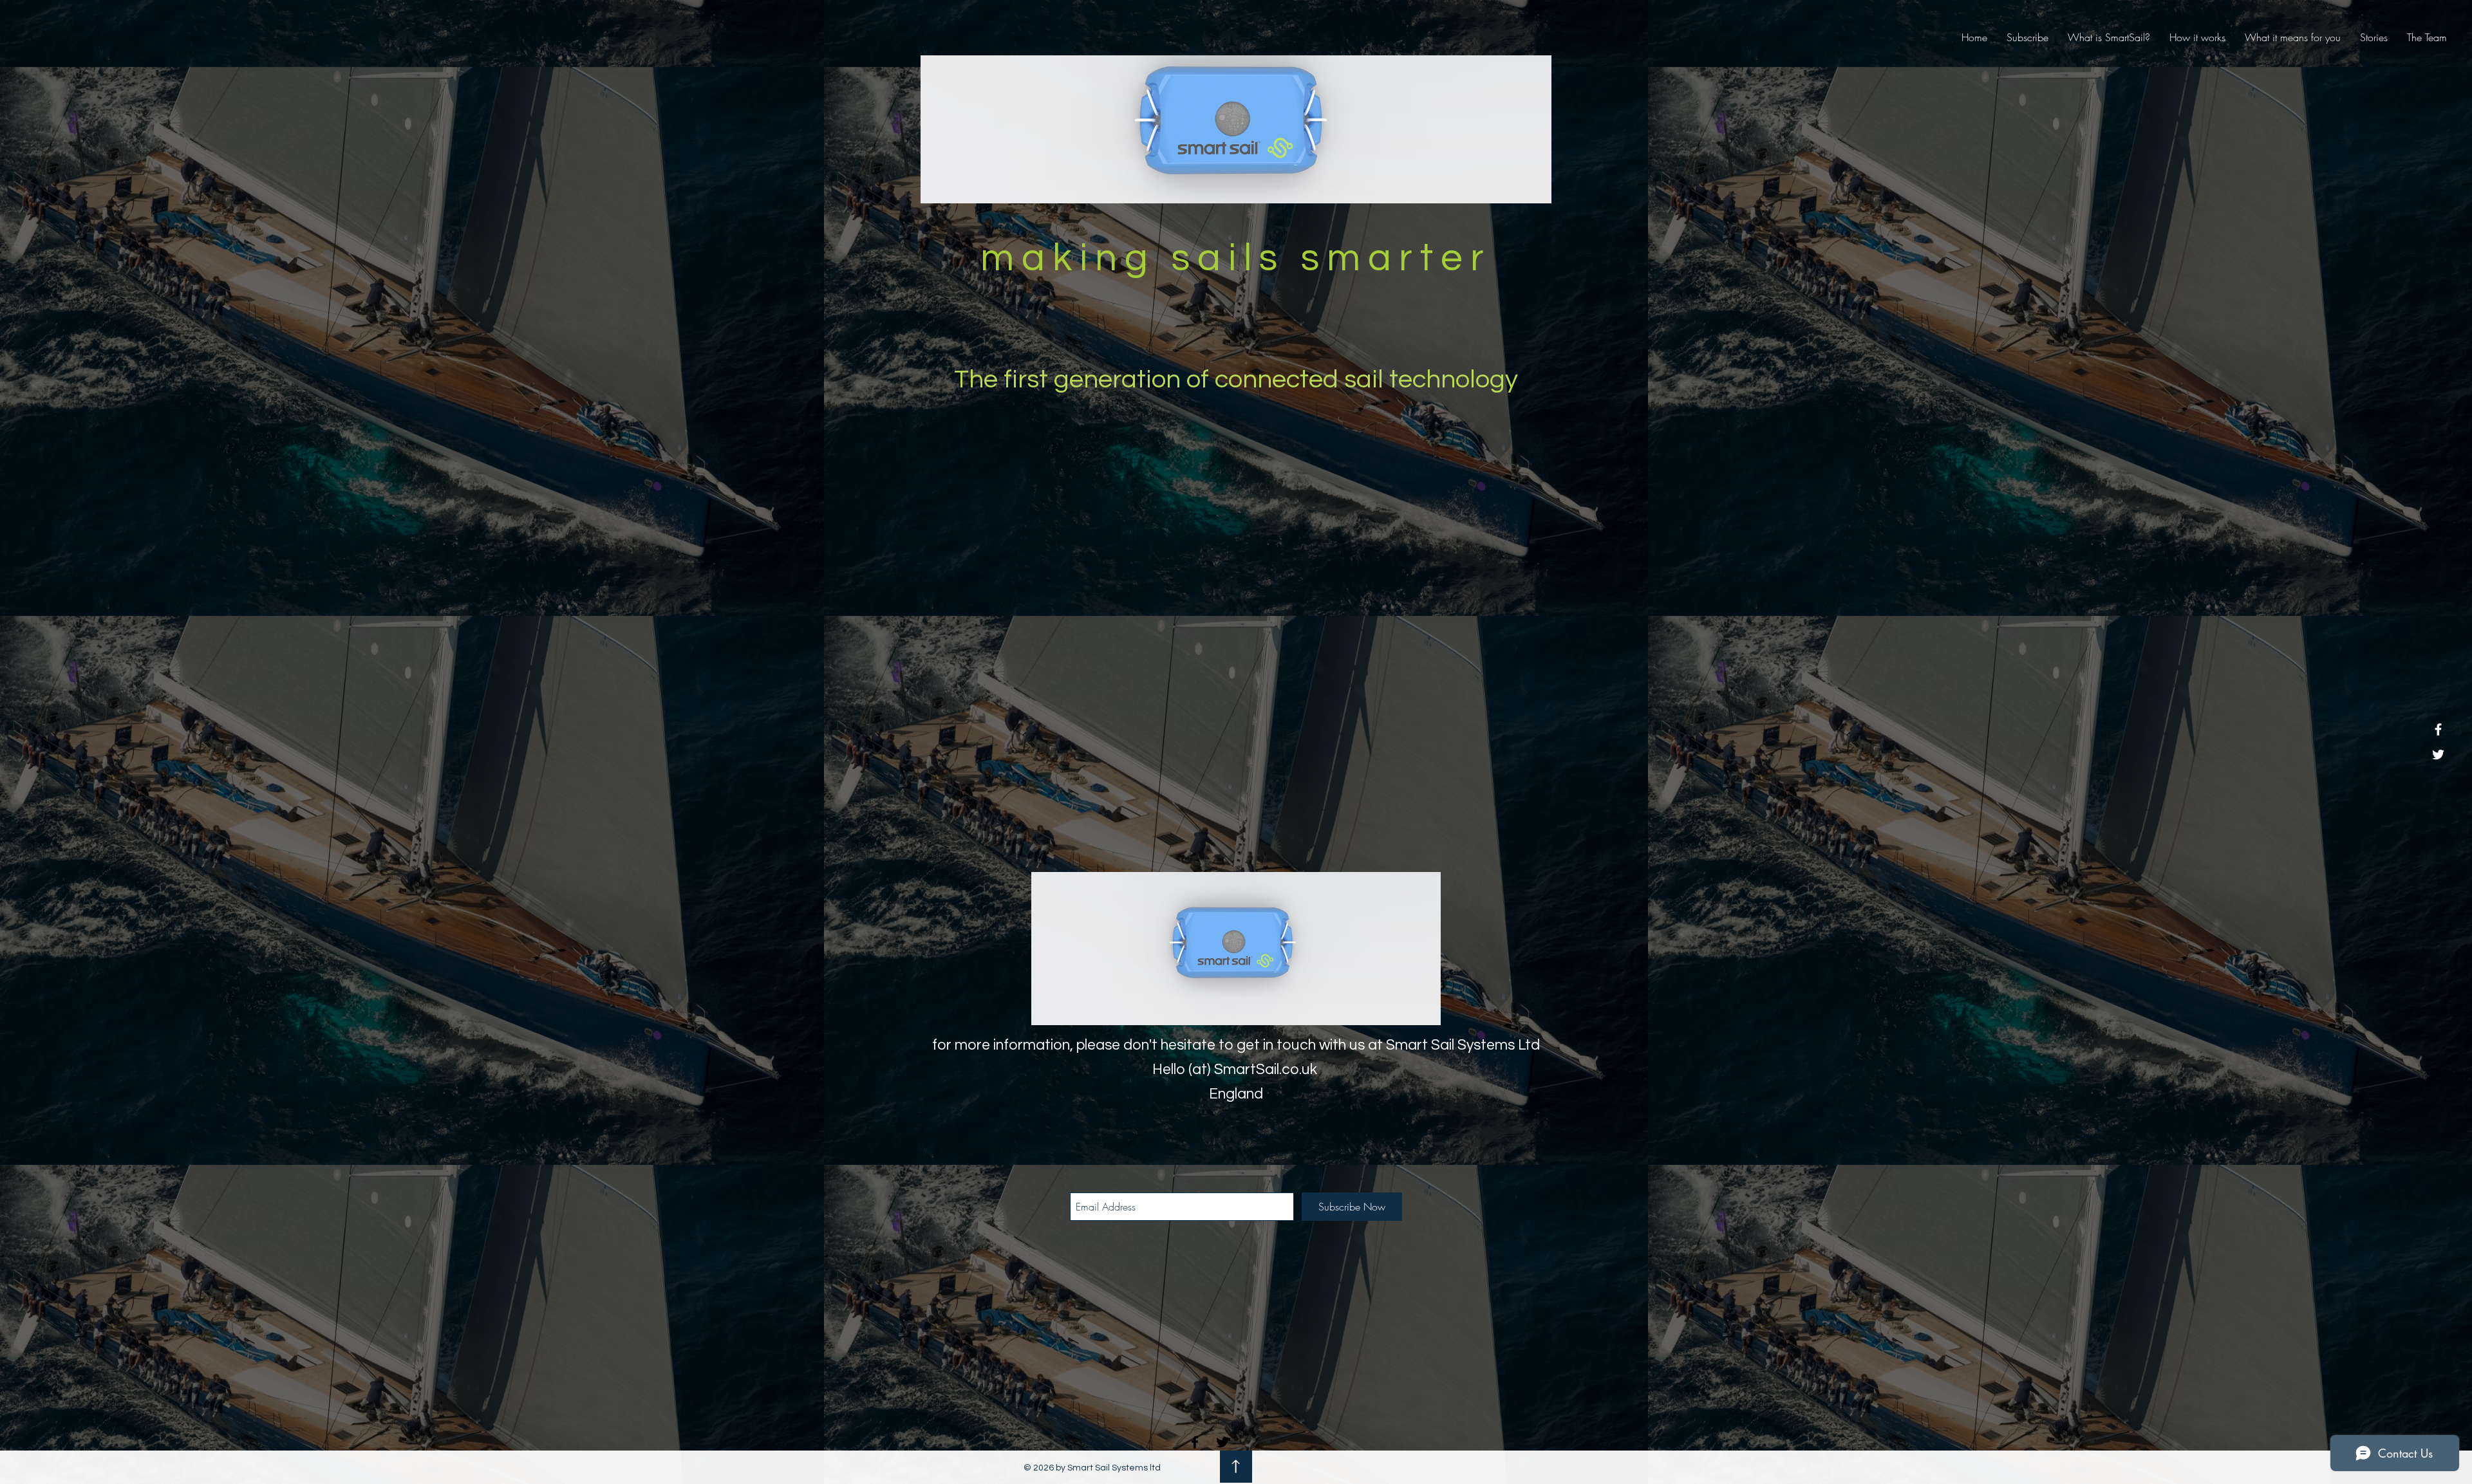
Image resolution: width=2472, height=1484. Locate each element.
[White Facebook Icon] (2438, 729)
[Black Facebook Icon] (1195, 1442)
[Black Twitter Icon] (1222, 1442)
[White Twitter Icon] (2438, 755)
